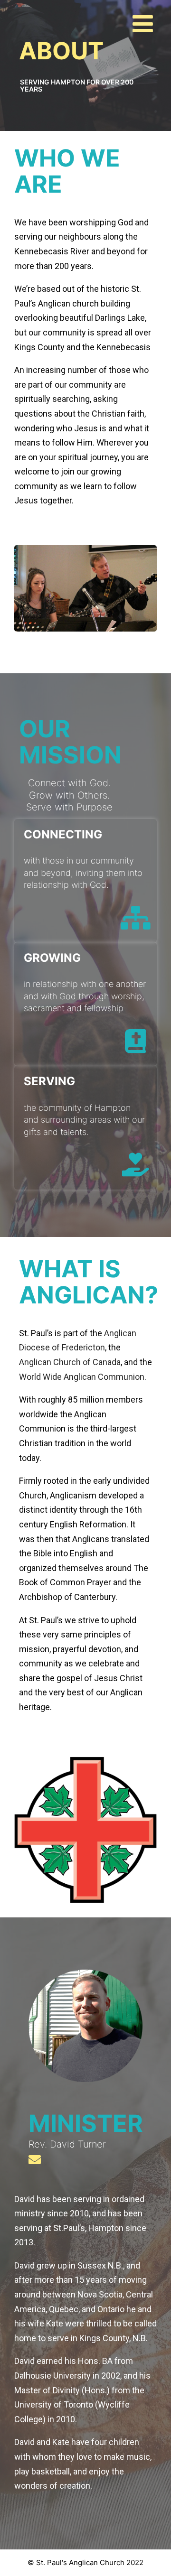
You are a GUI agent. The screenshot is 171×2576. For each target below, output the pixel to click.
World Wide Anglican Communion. (83, 1377)
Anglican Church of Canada (70, 1362)
